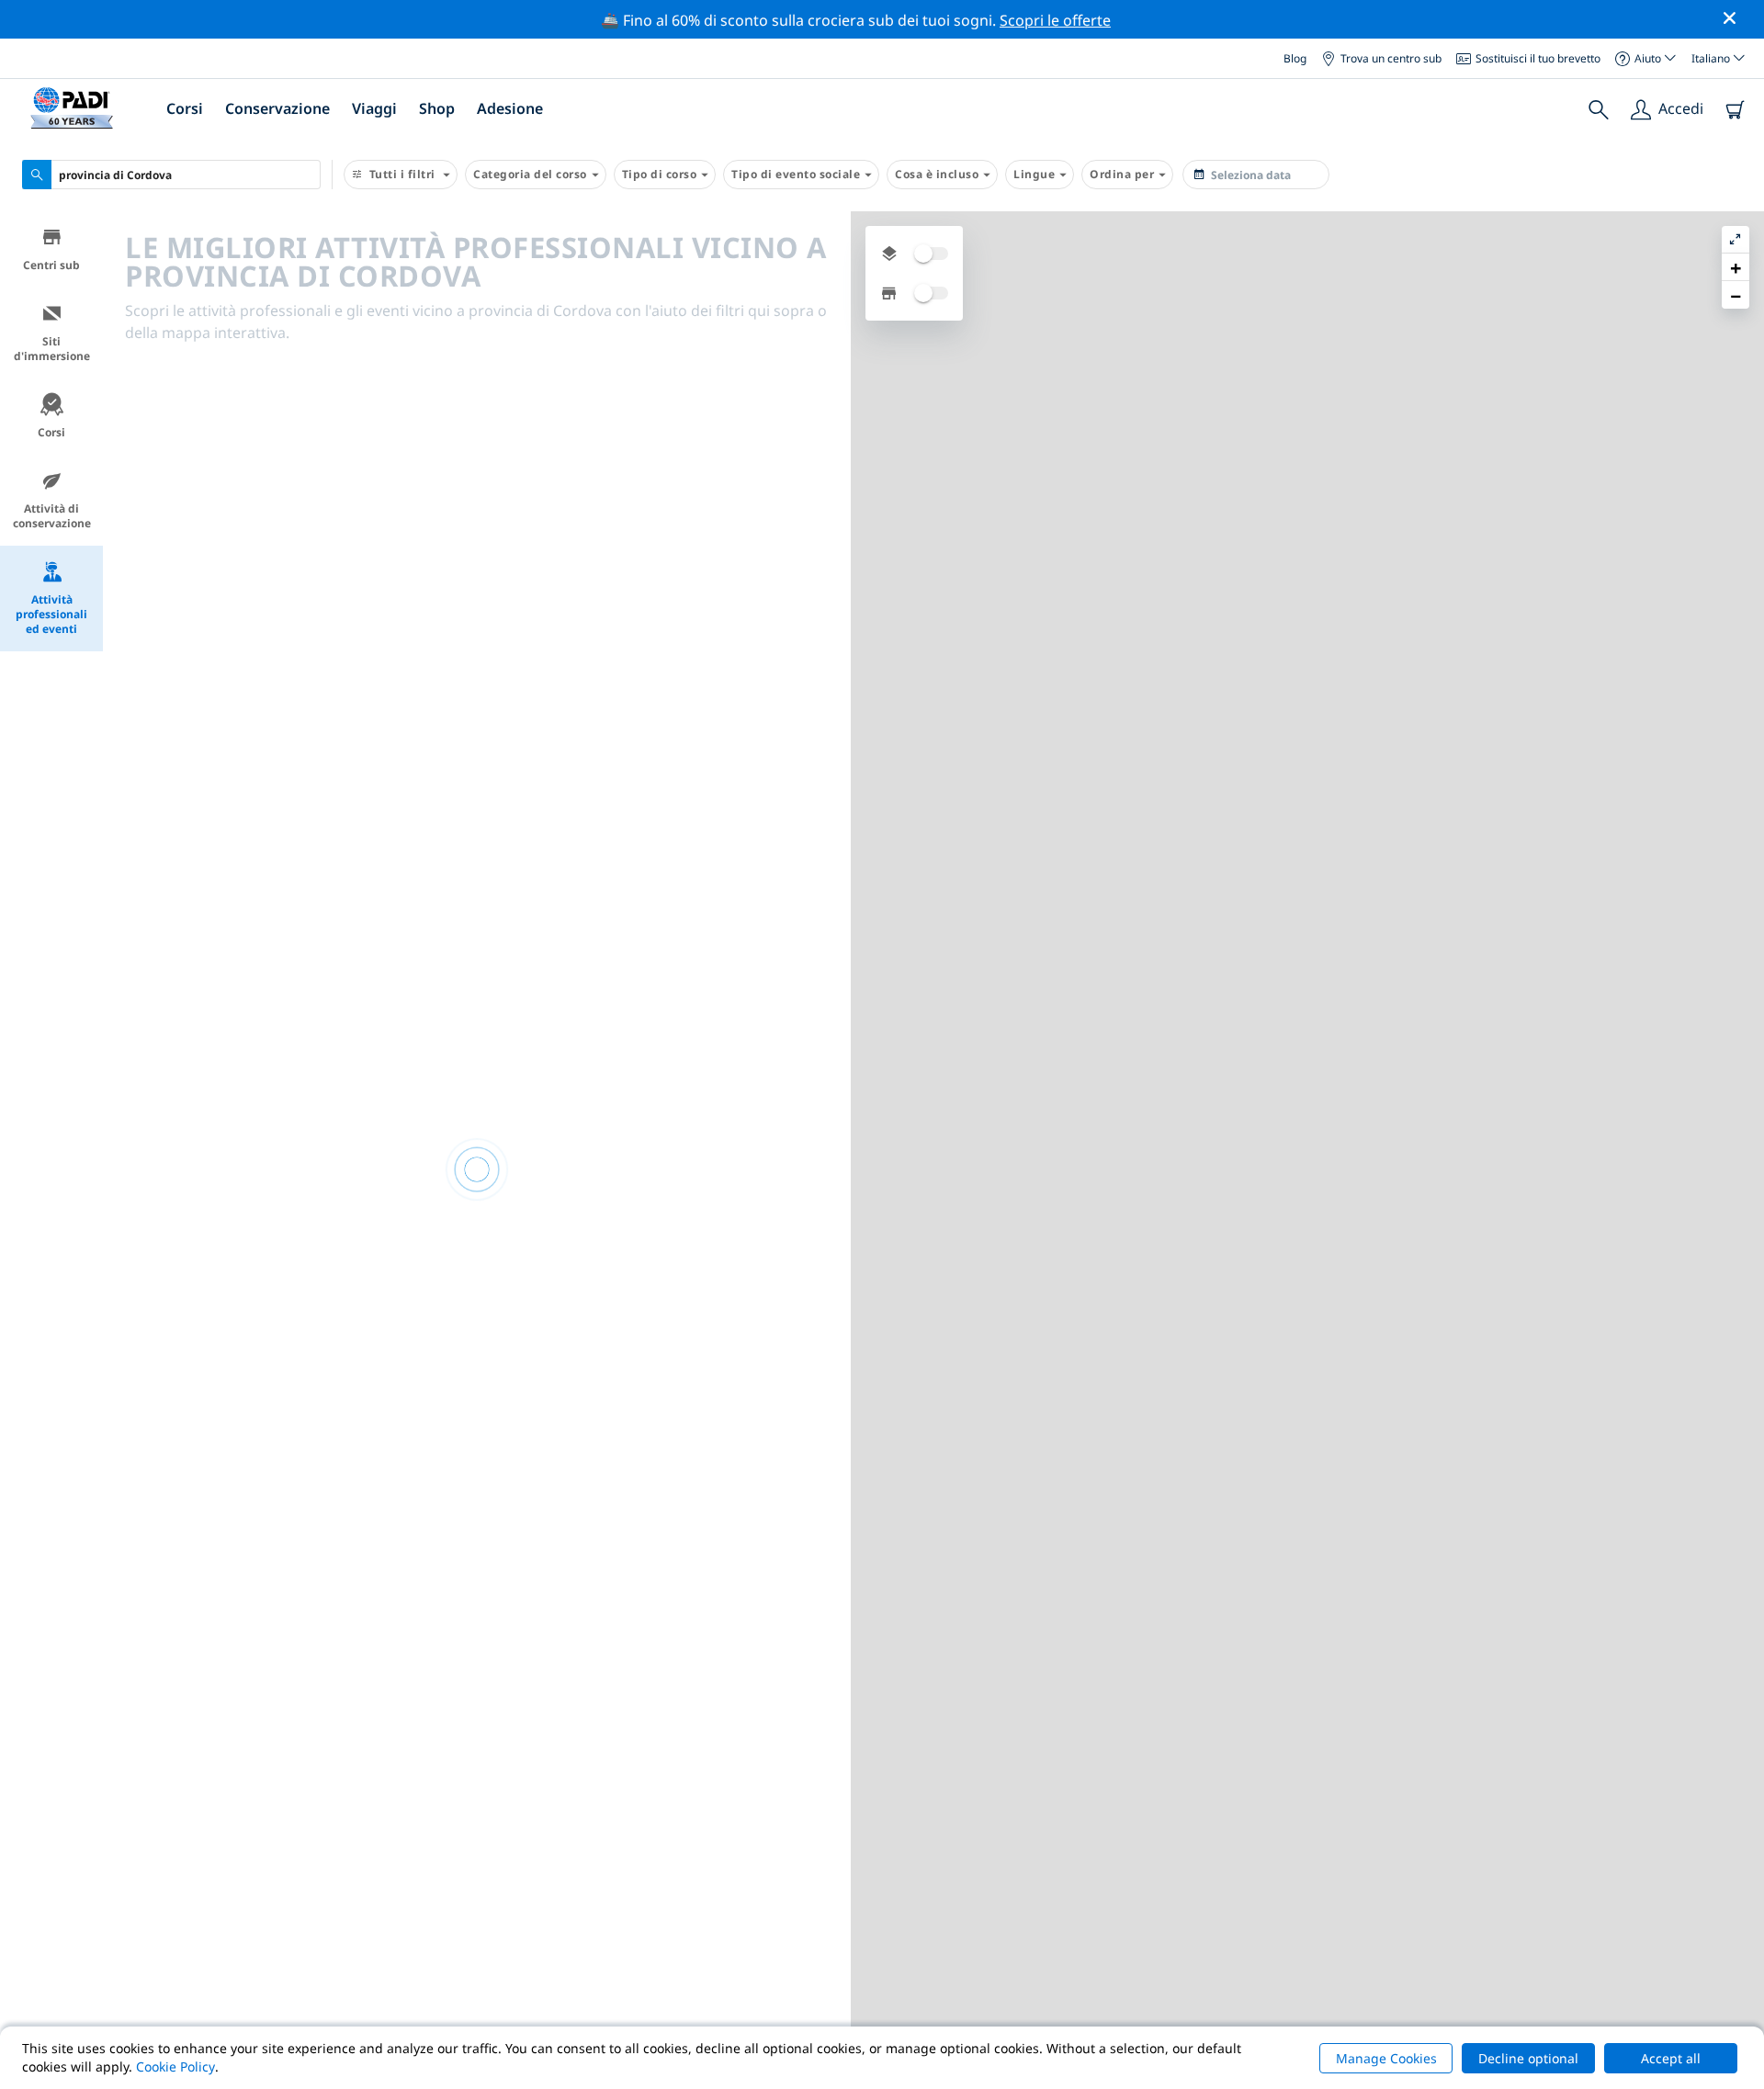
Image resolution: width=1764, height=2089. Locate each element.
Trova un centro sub (1391, 57)
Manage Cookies (1386, 2058)
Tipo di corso (660, 174)
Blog (1295, 57)
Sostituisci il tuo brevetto (1538, 57)
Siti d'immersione (52, 349)
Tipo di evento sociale (796, 174)
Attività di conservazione (52, 516)
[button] (1736, 267)
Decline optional (1528, 2058)
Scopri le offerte (1055, 20)
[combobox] (171, 175)
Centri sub (51, 265)
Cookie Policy (175, 2066)
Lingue (1034, 174)
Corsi (51, 432)
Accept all (1671, 2058)
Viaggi (374, 108)
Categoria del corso (530, 174)
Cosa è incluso (937, 174)
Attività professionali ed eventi (51, 614)
